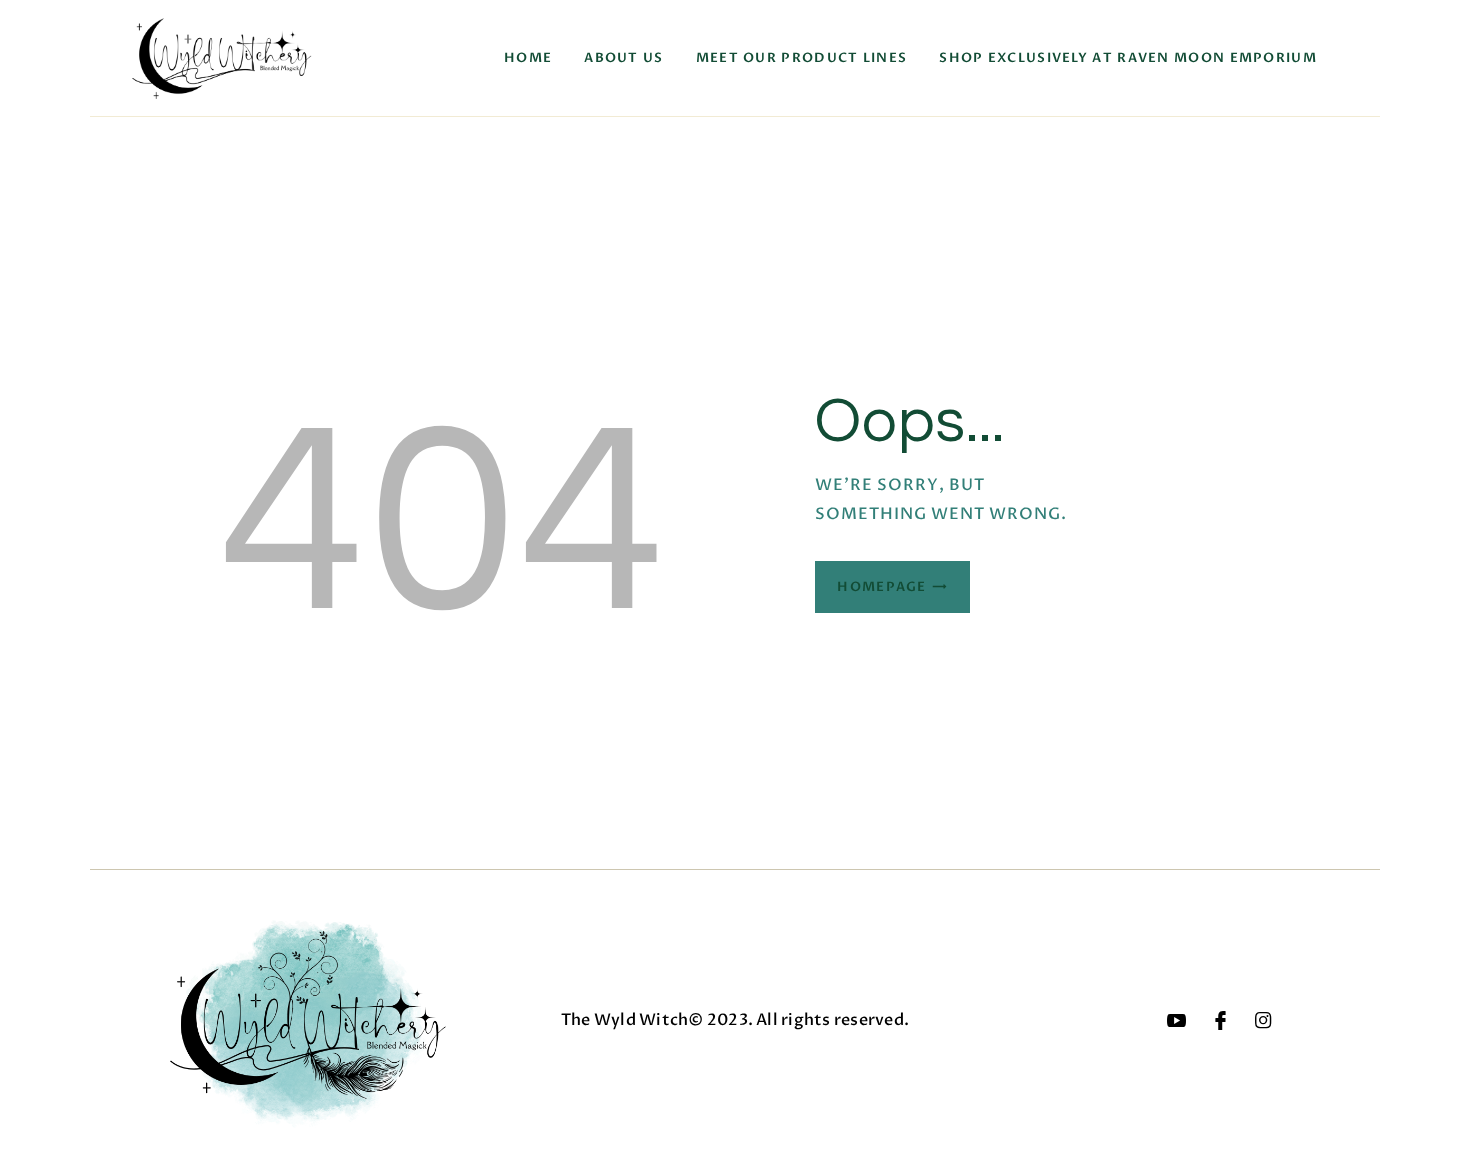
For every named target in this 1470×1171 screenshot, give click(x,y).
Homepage (881, 587)
